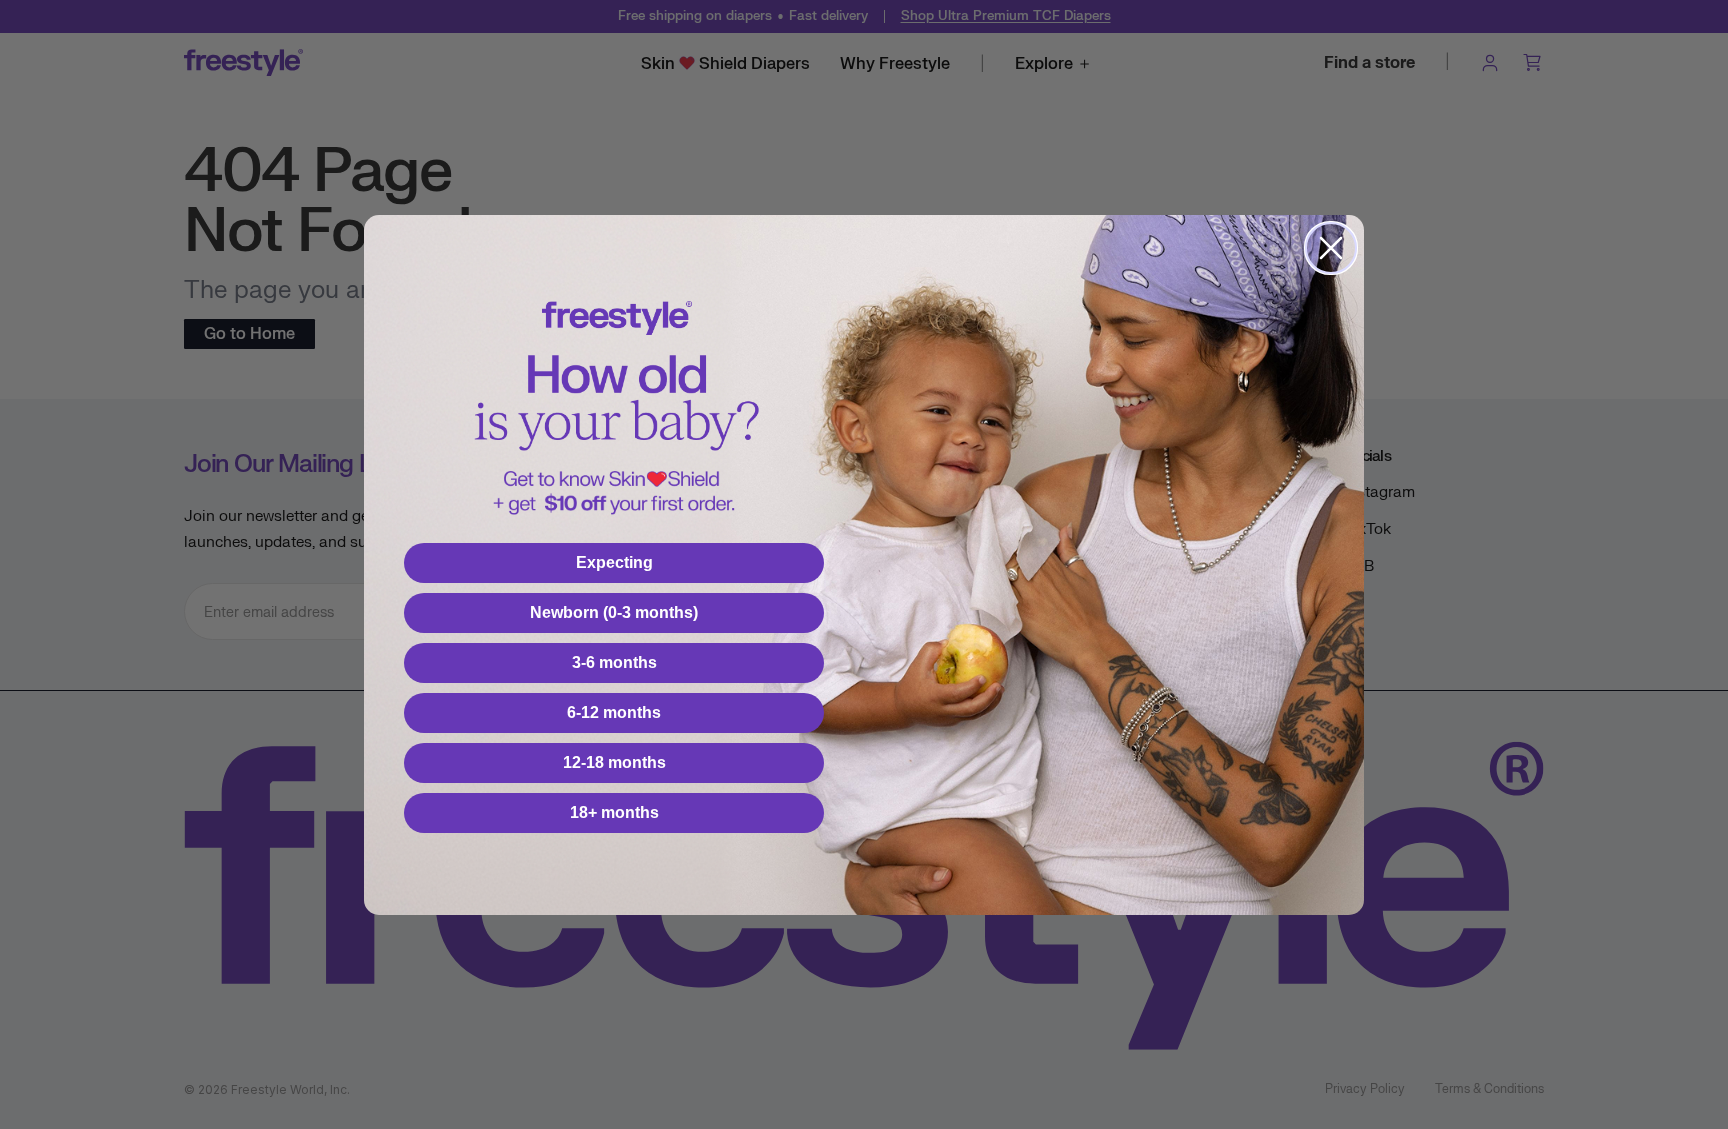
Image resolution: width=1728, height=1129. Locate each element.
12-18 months (614, 762)
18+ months (614, 812)
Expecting (614, 562)
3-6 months (614, 662)
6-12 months (614, 712)
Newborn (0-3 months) (614, 612)
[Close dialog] (1331, 248)
